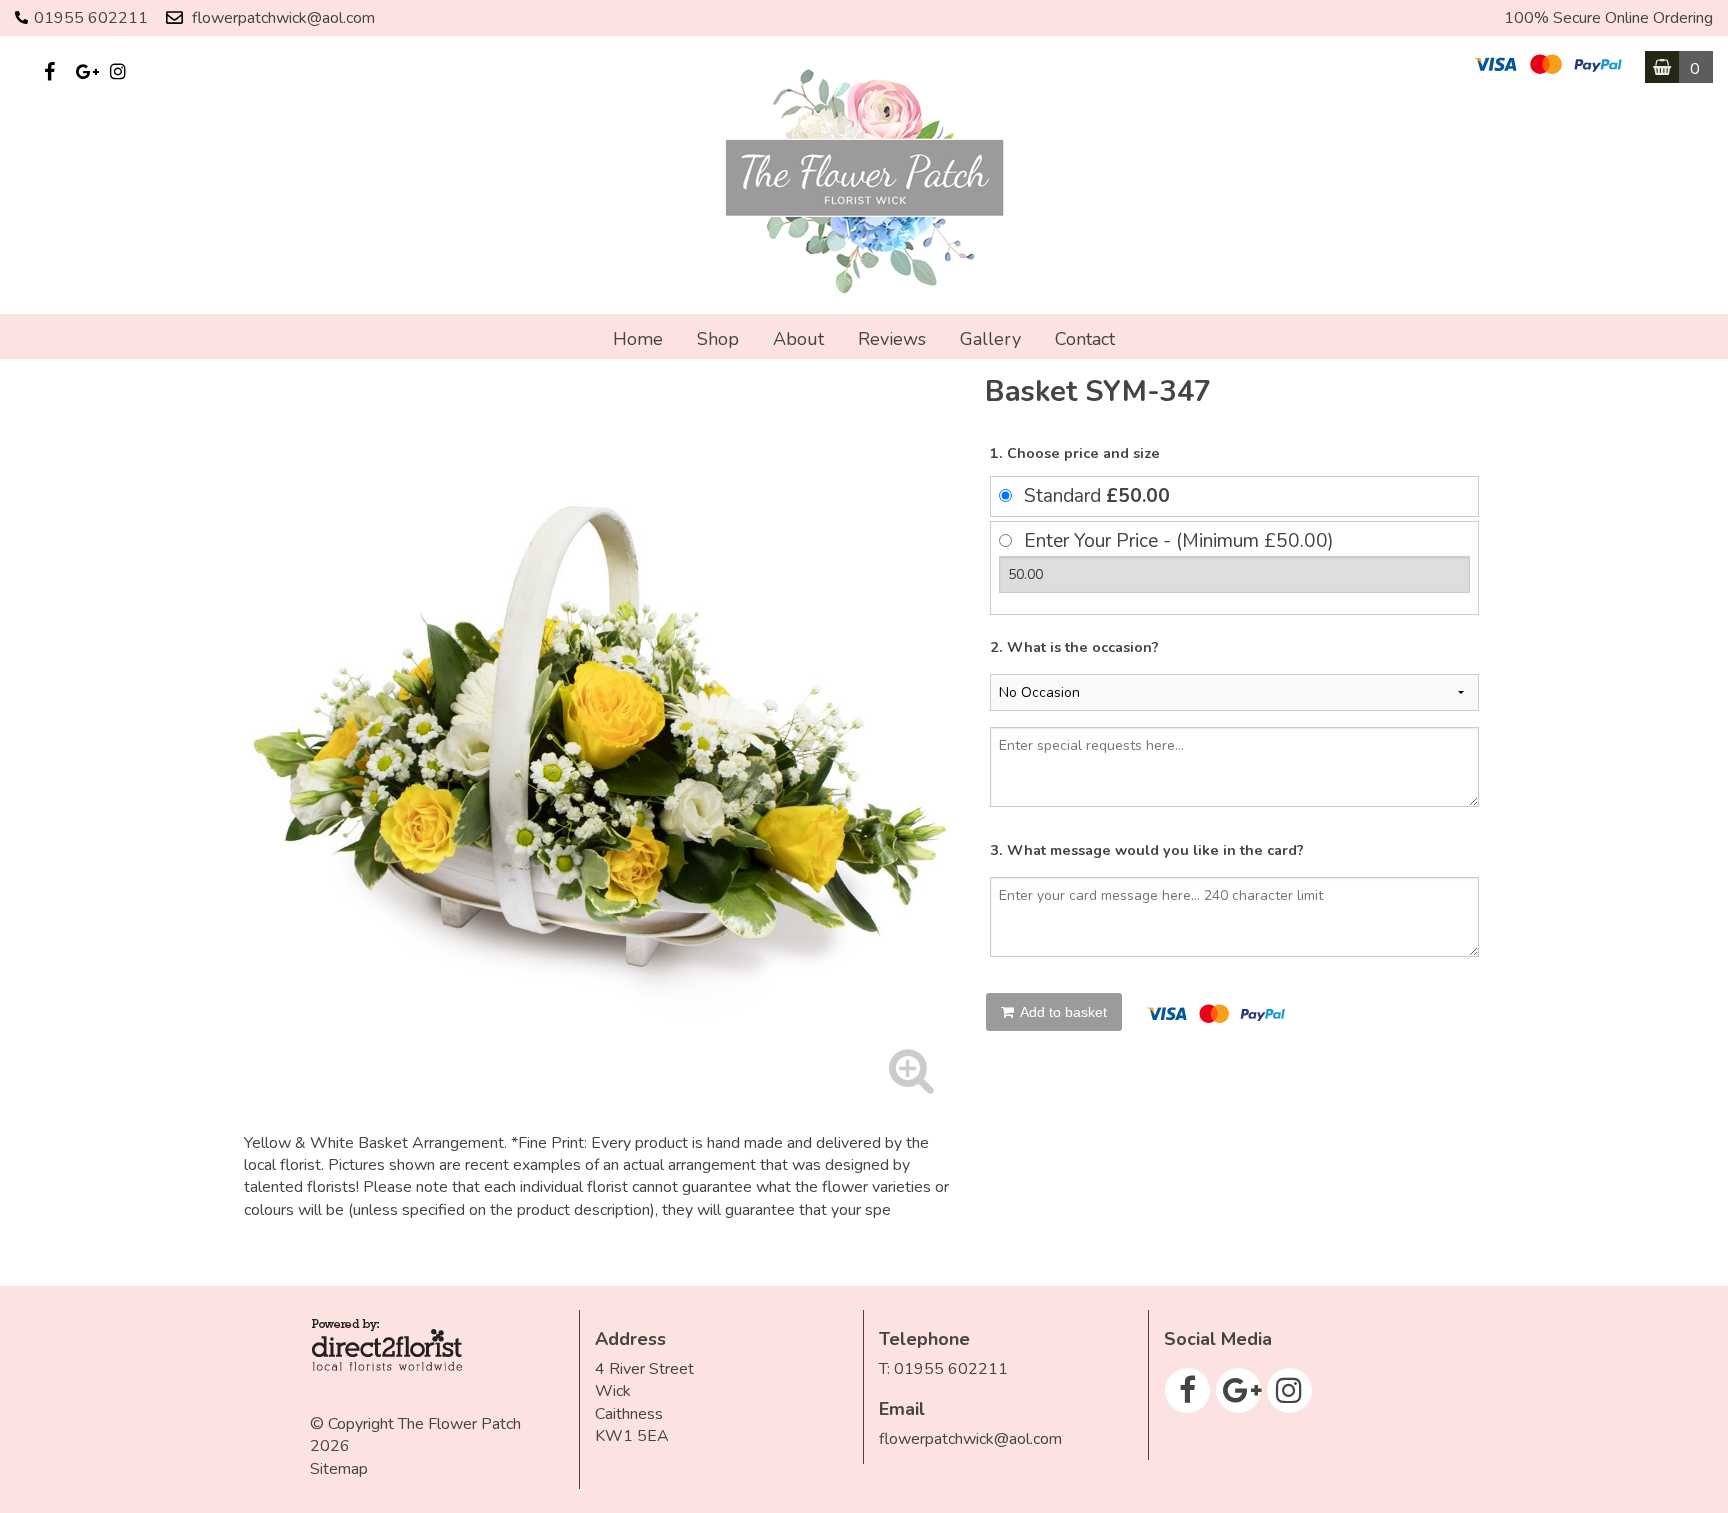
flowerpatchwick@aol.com (283, 18)
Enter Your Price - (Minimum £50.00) (1179, 541)
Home (638, 339)
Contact (1085, 339)
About (798, 339)
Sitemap (339, 1469)
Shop (718, 339)
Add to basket (1062, 1012)
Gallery (990, 339)
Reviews (892, 339)
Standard (1097, 496)
